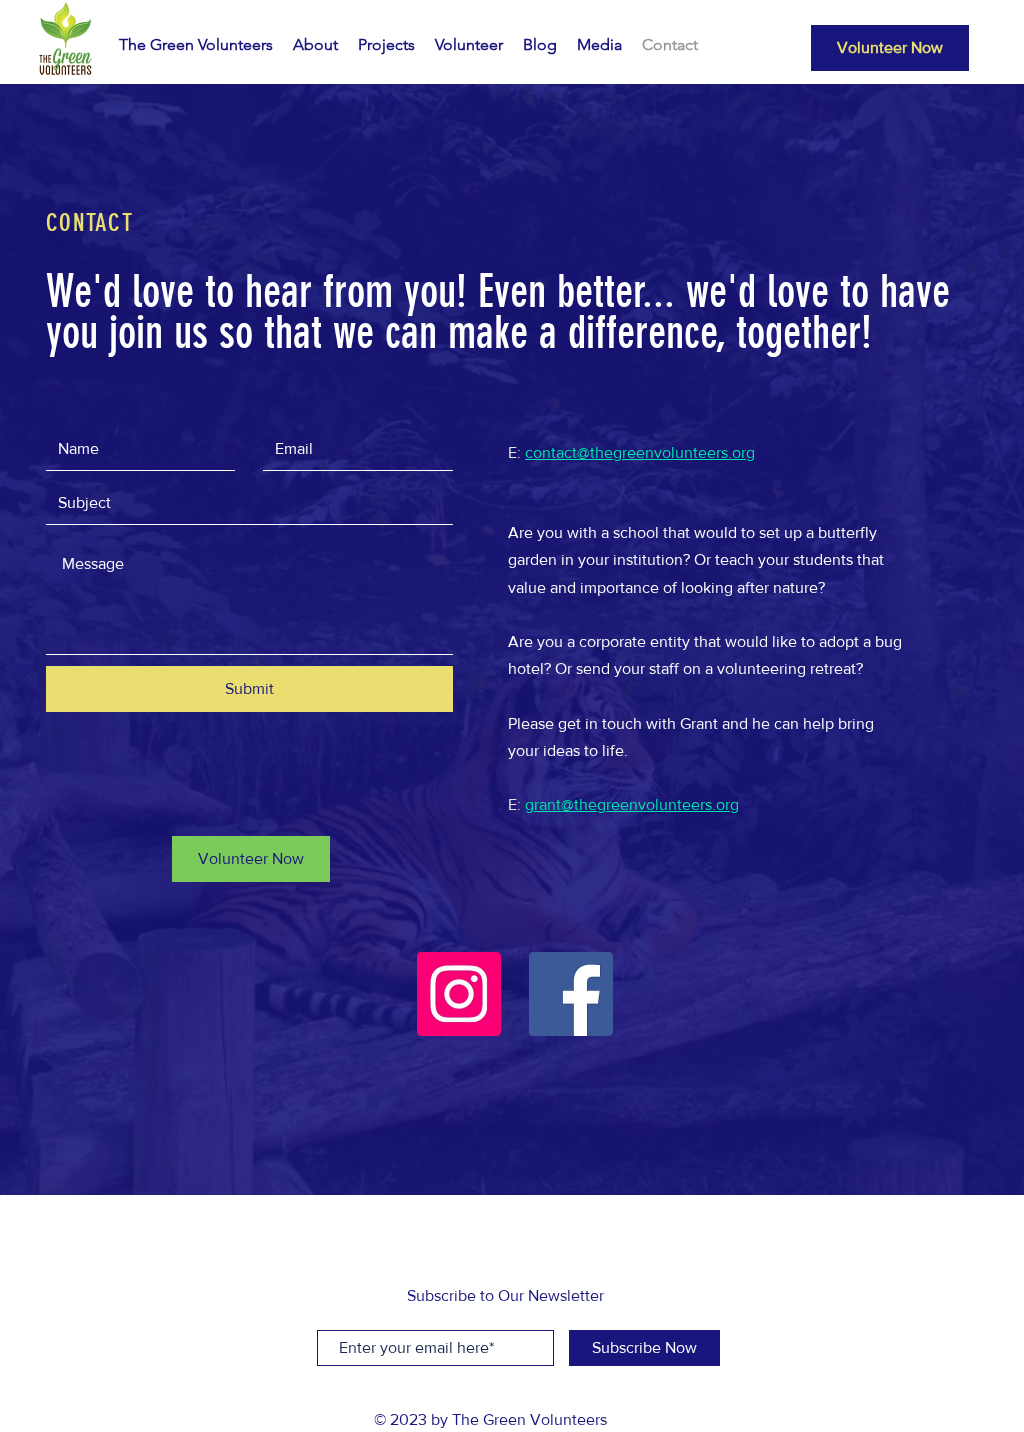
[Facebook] (571, 994)
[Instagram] (459, 994)
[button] (251, 859)
